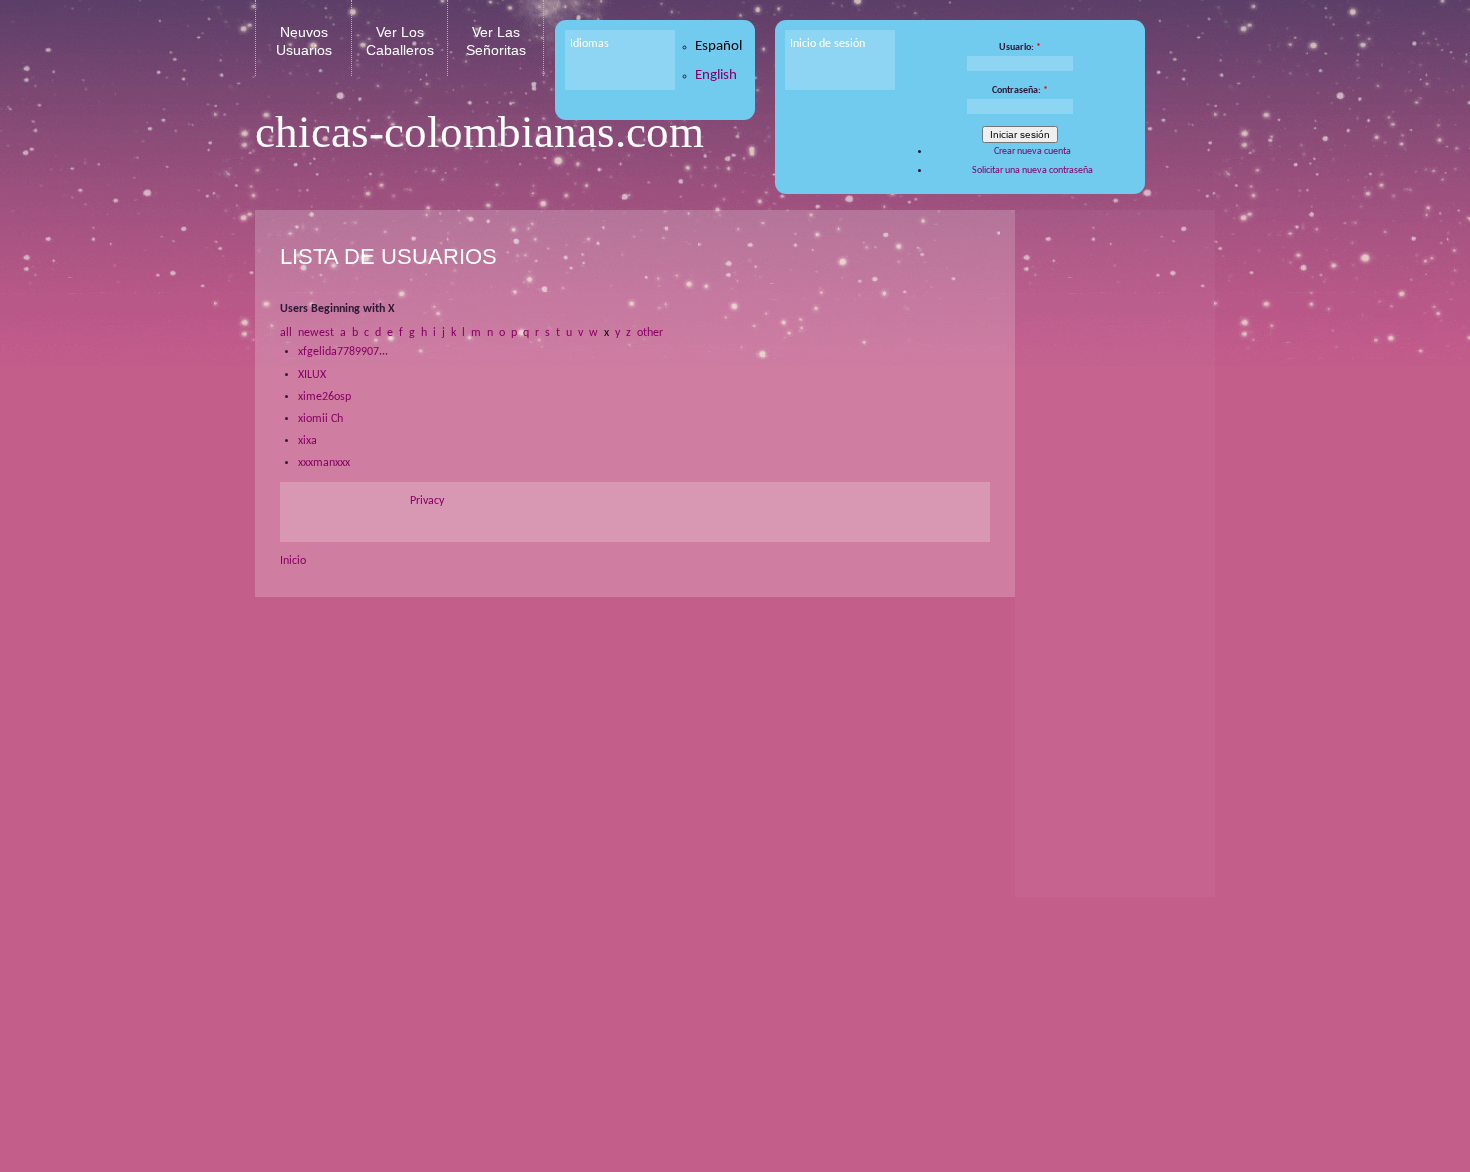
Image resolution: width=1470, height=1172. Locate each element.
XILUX (312, 375)
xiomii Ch (320, 419)
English (716, 75)
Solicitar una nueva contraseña (1032, 170)
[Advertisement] (1110, 530)
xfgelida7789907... (343, 352)
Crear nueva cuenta (1032, 151)
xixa (307, 441)
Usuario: (1020, 47)
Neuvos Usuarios (304, 41)
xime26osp (324, 397)
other (650, 333)
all (286, 333)
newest (316, 333)
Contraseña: (1020, 90)
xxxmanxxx (324, 463)
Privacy (427, 501)
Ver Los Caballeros (400, 41)
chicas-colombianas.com (479, 132)
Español (718, 46)
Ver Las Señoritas (496, 41)
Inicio (293, 561)
